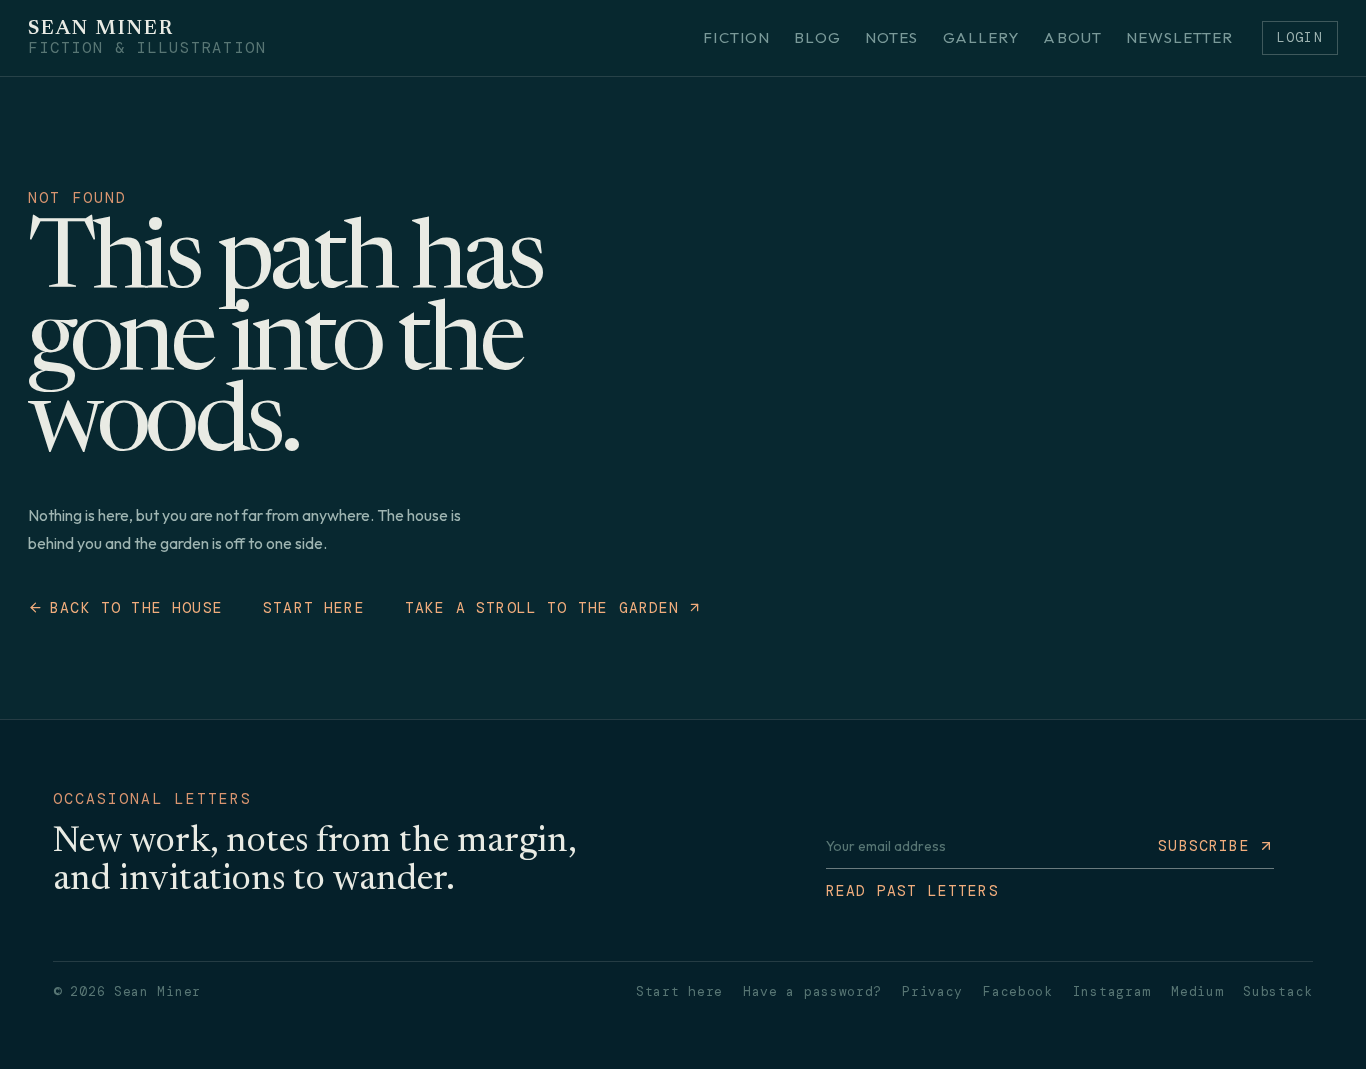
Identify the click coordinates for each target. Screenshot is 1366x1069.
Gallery (981, 37)
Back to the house (136, 608)
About (1072, 37)
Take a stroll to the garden (542, 608)
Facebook (1018, 991)
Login (1300, 37)
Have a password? (812, 991)
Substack (1278, 991)
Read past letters (912, 891)
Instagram (1112, 991)
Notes (892, 37)
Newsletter (1179, 37)
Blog (817, 37)
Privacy (932, 991)
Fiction (736, 37)
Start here (314, 608)
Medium (1197, 991)
